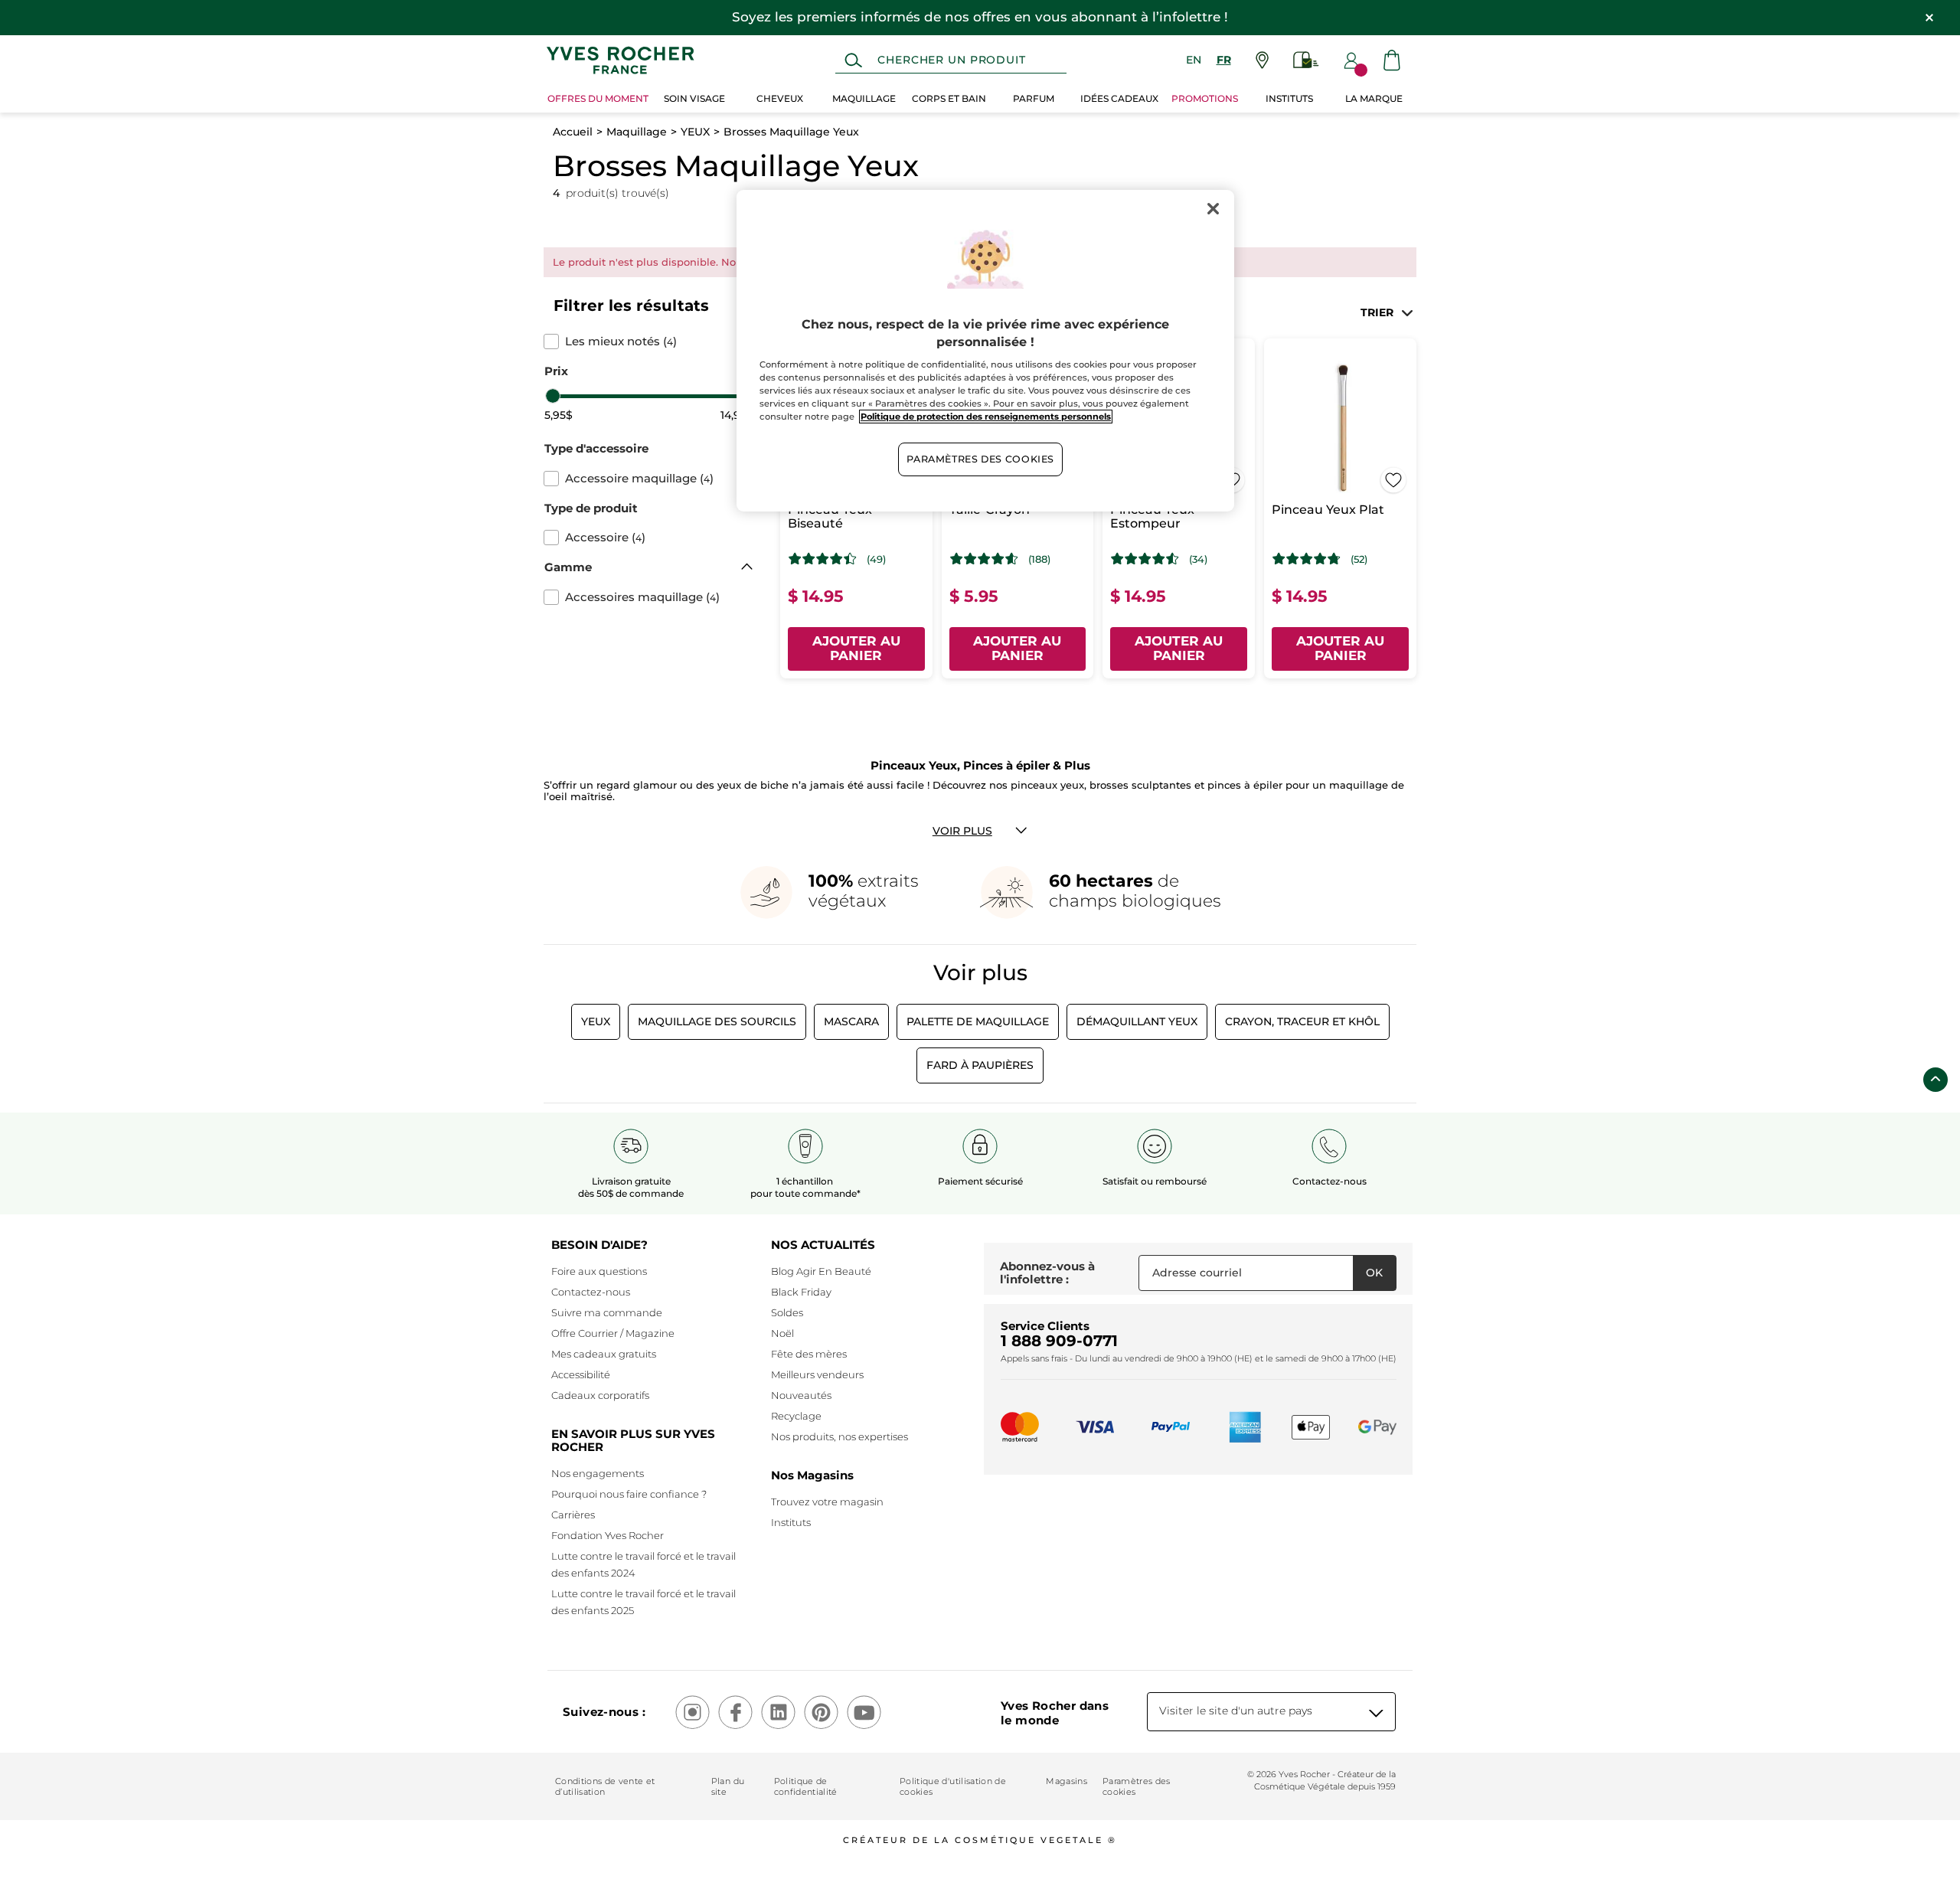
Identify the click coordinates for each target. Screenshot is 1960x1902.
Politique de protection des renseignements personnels (986, 417)
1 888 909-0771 (1059, 1341)
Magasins (1067, 1781)
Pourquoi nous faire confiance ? (629, 1494)
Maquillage (637, 132)
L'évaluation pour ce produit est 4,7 (1307, 559)
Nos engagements (598, 1473)
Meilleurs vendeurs (817, 1374)
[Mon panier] (1392, 60)
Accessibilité (581, 1374)
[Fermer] (1213, 208)
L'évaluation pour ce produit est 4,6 (984, 559)
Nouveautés (801, 1395)
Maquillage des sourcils (717, 1021)
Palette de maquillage (978, 1021)
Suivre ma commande (607, 1312)
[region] (985, 351)
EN (1194, 60)
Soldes (787, 1312)
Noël (782, 1333)
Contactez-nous (591, 1292)
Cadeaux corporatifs (600, 1395)
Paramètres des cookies (1137, 1786)
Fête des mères (809, 1354)
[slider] (553, 396)
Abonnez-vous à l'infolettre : (1047, 1273)
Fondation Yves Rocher (608, 1535)
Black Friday (801, 1292)
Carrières (573, 1515)
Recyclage (796, 1416)
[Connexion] (1351, 60)
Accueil (573, 132)
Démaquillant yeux (1137, 1021)
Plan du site (728, 1786)
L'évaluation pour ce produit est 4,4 (823, 559)
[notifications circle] (1361, 70)
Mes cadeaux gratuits (604, 1354)
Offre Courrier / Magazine (613, 1333)
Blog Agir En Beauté (821, 1271)
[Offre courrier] (1306, 60)
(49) (876, 559)
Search (853, 60)
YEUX (695, 132)
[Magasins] (1262, 60)
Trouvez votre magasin (827, 1502)
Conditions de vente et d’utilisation (605, 1786)
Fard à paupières (980, 1065)
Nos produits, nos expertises (840, 1436)
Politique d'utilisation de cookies (953, 1786)
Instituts (791, 1522)
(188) (1039, 559)
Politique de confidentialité (806, 1786)
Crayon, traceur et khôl (1302, 1021)
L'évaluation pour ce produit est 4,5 (1145, 559)
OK (1374, 1273)
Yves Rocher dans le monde (1055, 1713)
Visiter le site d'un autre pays (1236, 1711)
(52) (1359, 559)
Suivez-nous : (604, 1712)
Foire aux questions (599, 1271)
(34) (1198, 559)
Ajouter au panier (856, 649)
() (621, 342)
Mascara (851, 1021)
